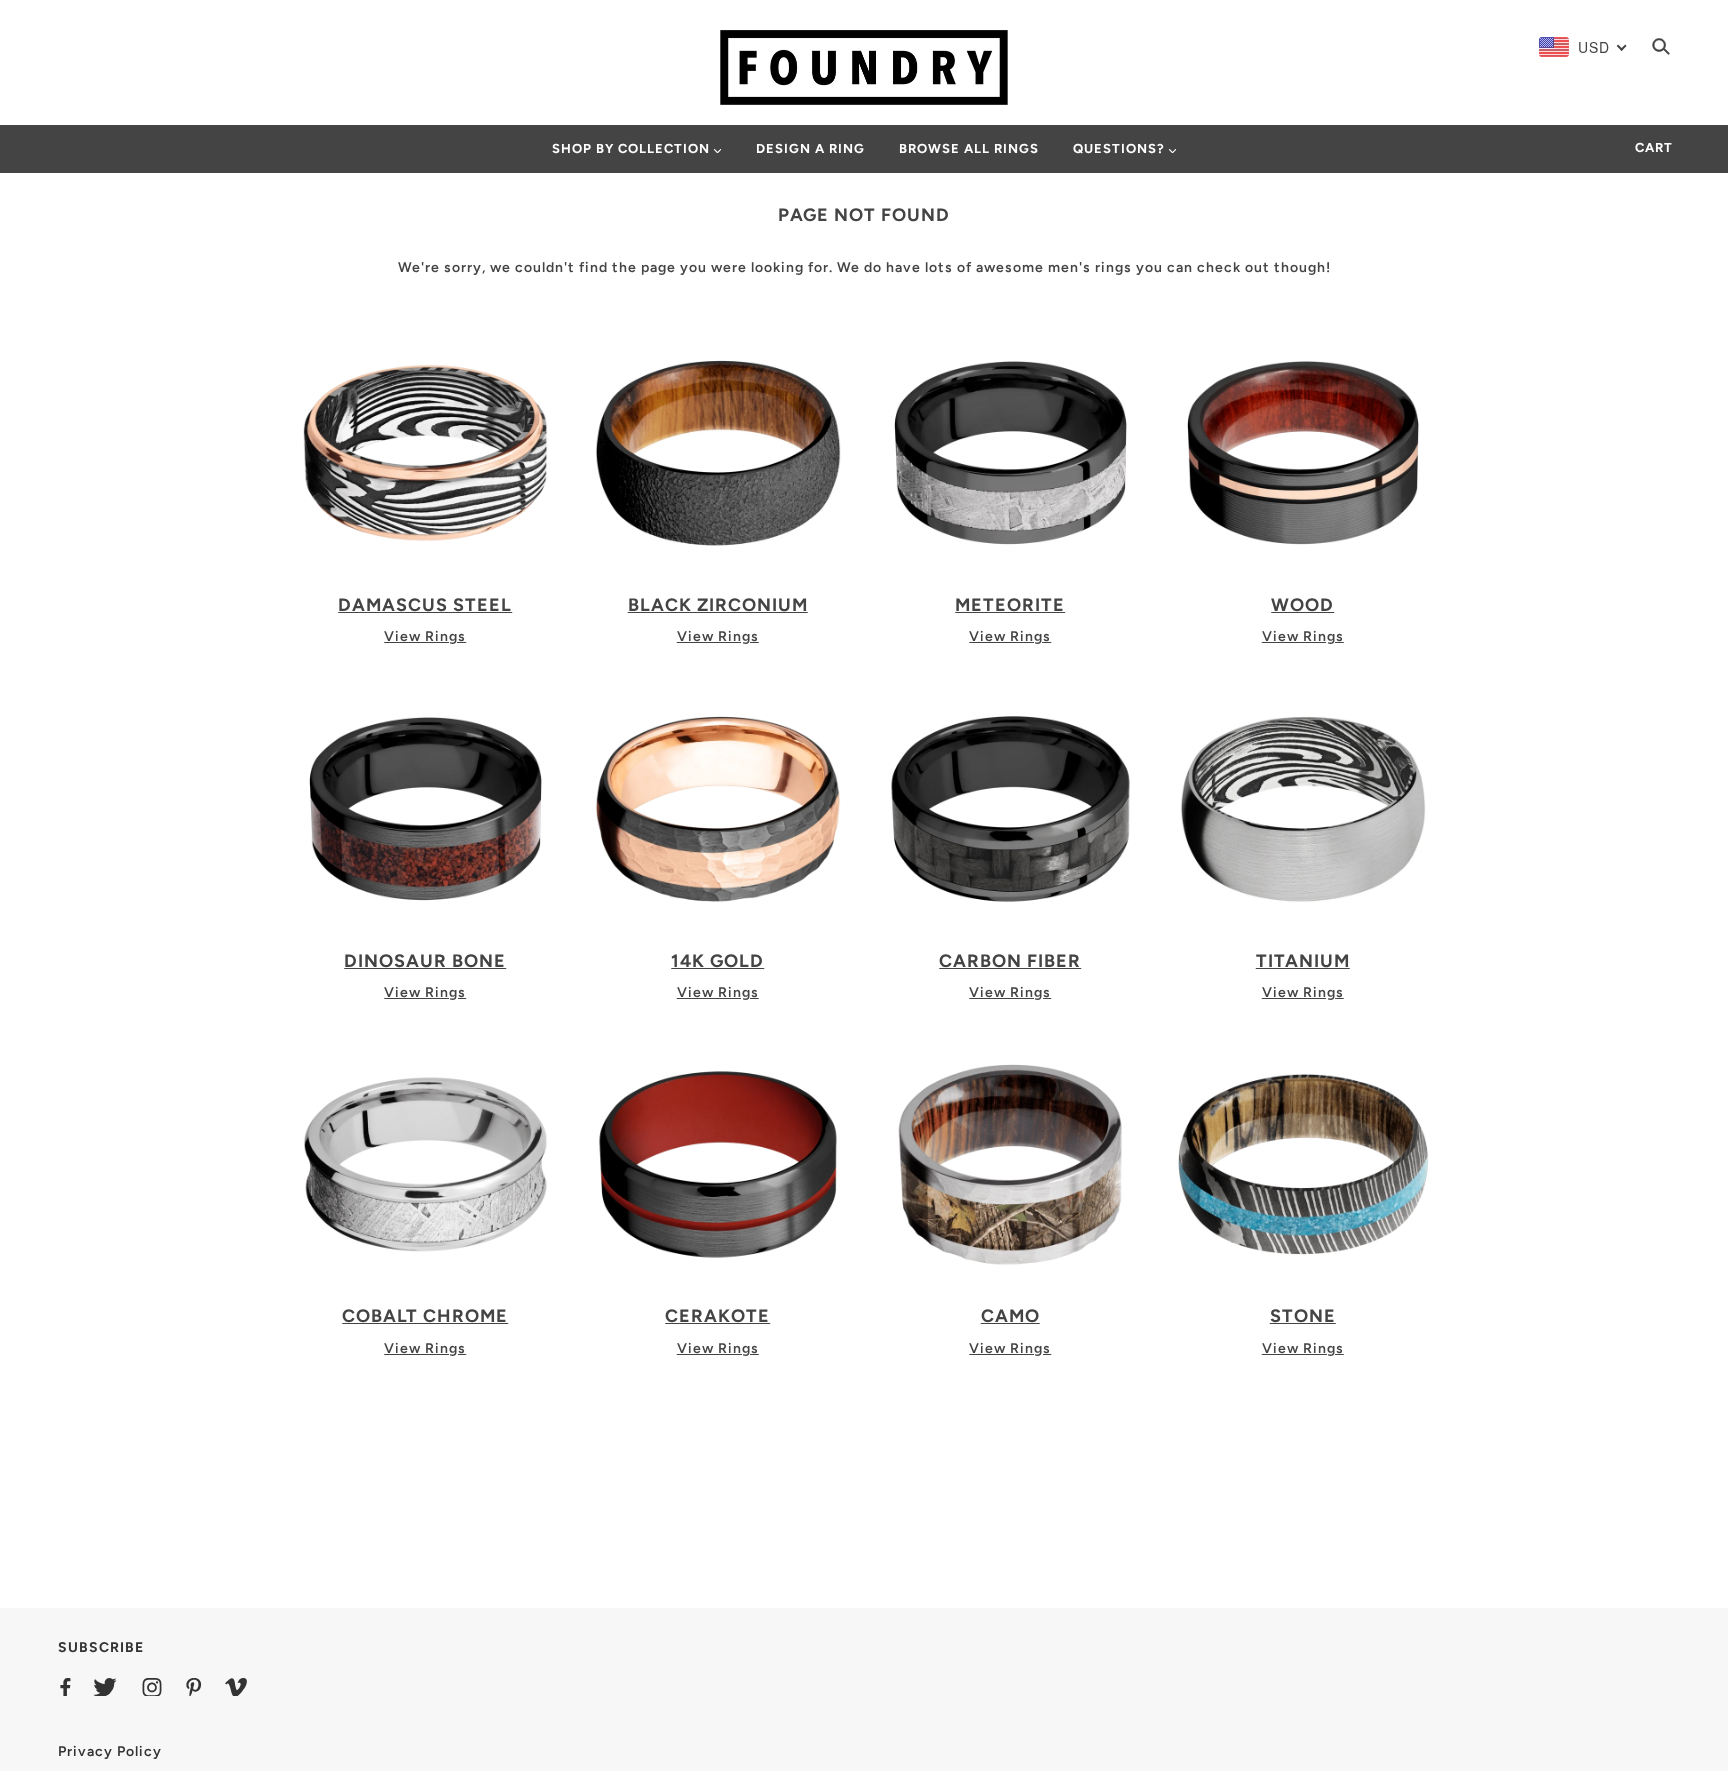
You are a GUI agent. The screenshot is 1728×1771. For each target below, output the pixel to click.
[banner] (864, 66)
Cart (1654, 147)
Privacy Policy (110, 1751)
